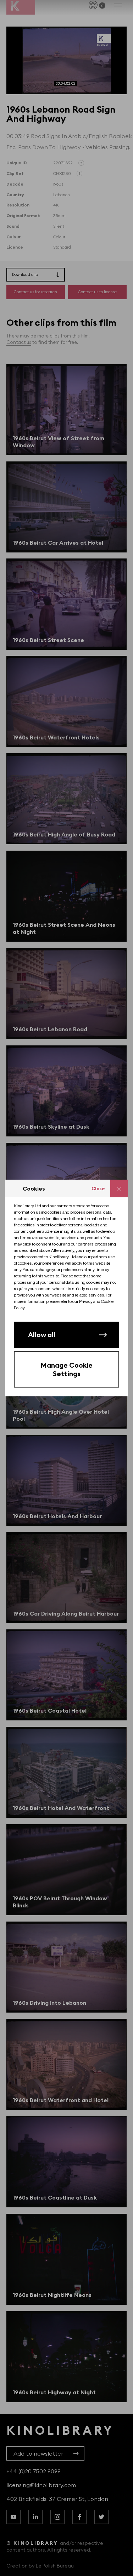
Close (98, 1188)
